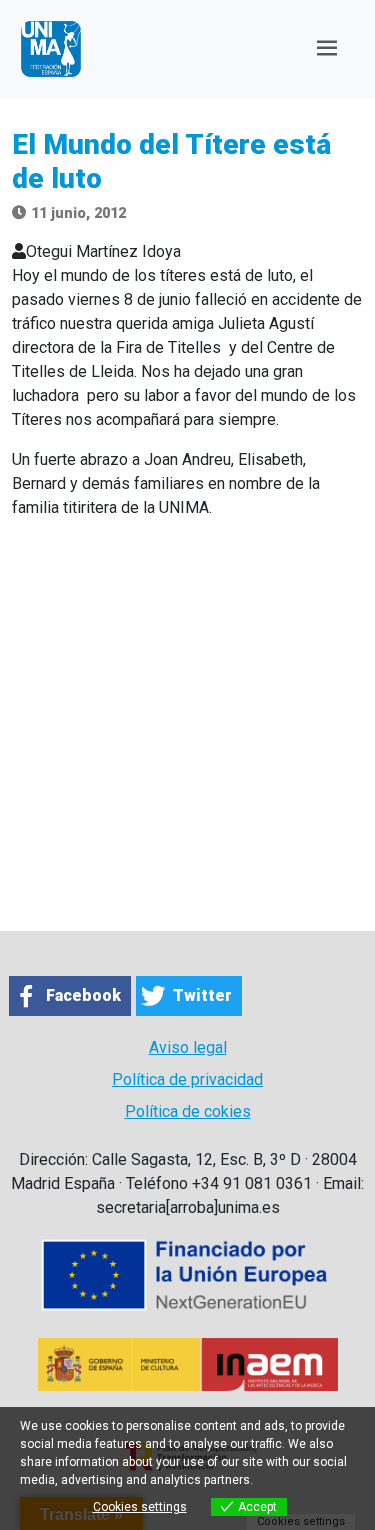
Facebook (83, 995)
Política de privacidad (187, 1079)
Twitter (202, 995)
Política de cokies (188, 1111)
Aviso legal (188, 1047)
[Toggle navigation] (327, 48)
